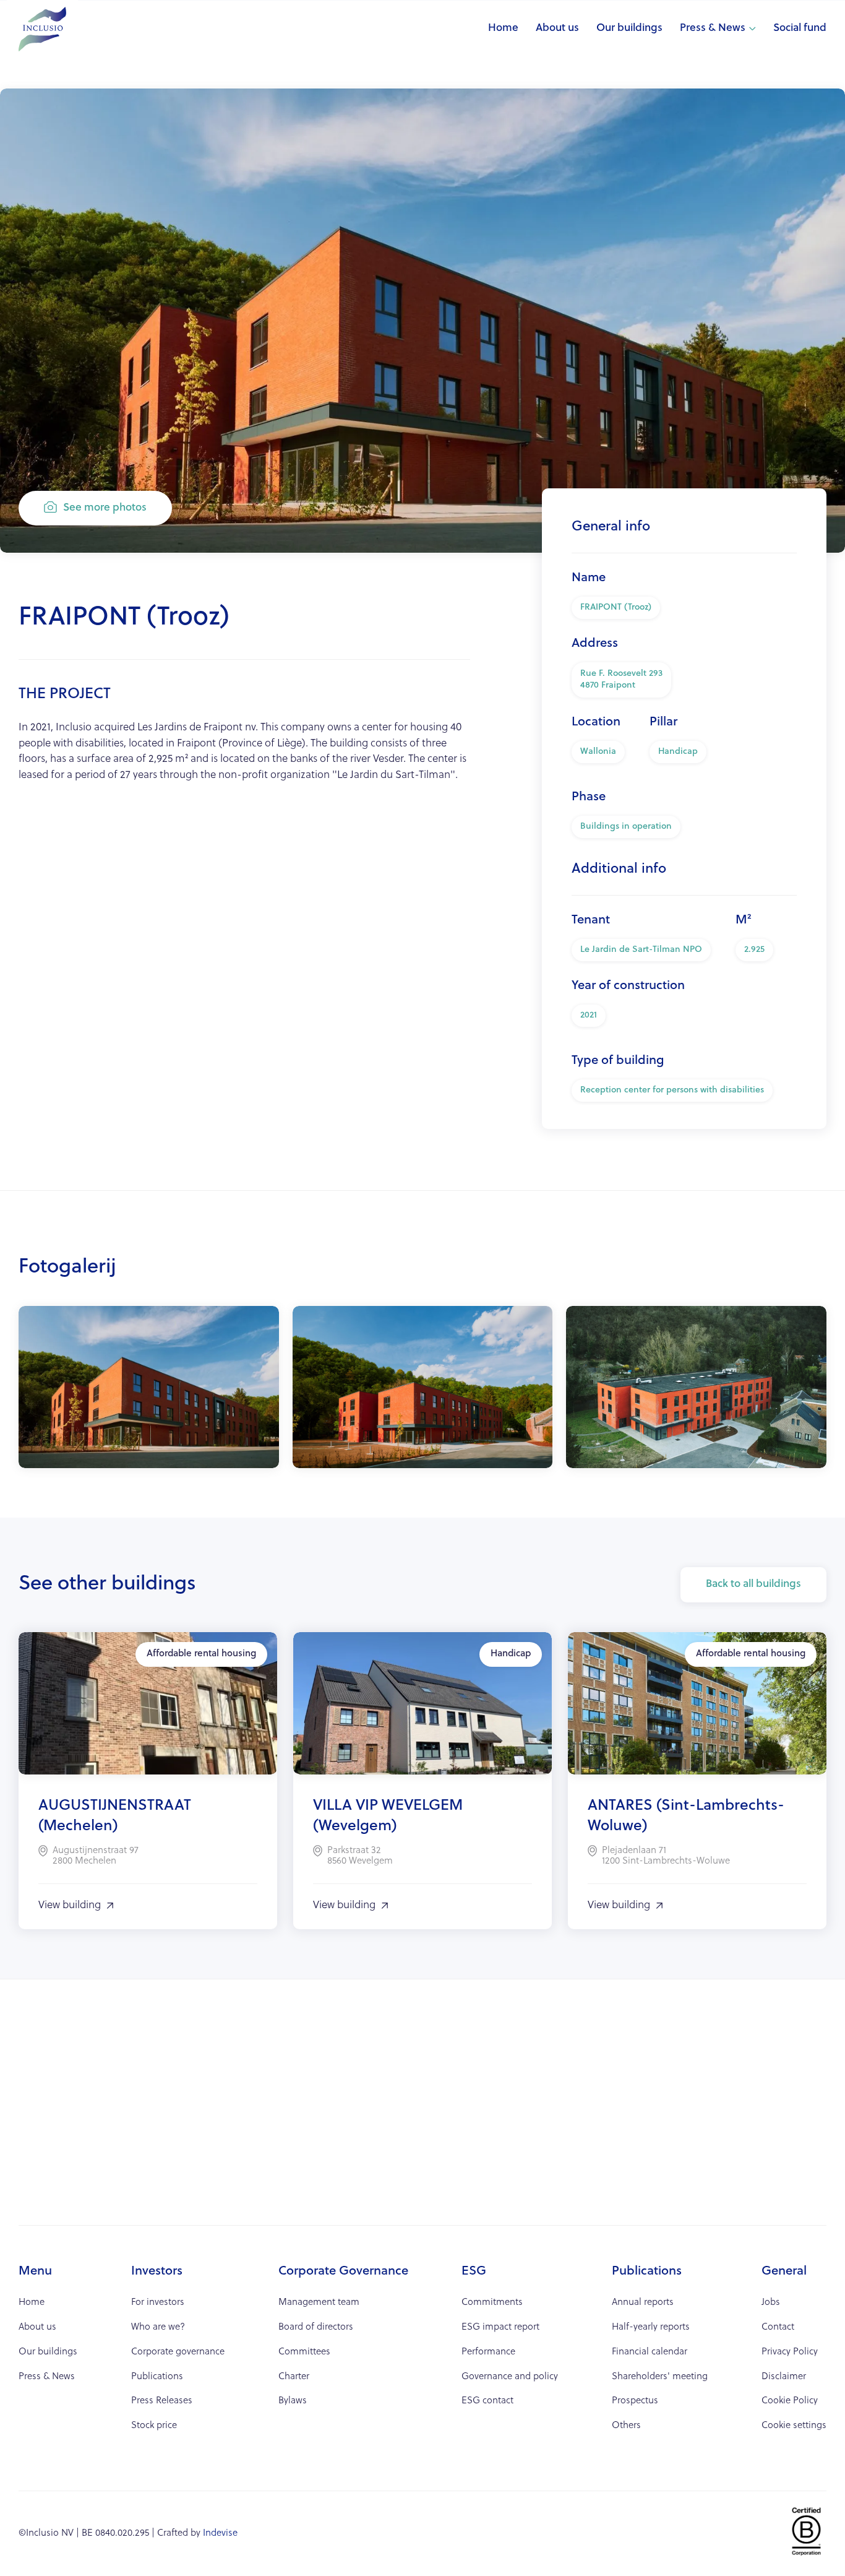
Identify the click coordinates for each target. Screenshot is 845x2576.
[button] (718, 29)
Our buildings (629, 28)
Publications (157, 2377)
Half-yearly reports (651, 2327)
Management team (319, 2303)
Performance (488, 2352)
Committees (304, 2352)
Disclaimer (784, 2377)
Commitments (492, 2303)
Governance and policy (510, 2377)
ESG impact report (500, 2327)
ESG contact (487, 2401)
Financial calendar (650, 2352)
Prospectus (635, 2401)
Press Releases (162, 2401)
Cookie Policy (790, 2401)
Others (626, 2426)
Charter (294, 2377)
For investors (158, 2303)
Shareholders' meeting (660, 2377)
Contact (778, 2327)
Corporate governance (178, 2352)
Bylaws (293, 2401)
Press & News (713, 28)
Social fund (800, 28)
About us (557, 28)
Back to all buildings (753, 1584)
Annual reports (643, 2303)
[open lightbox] (149, 1387)
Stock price (154, 2426)
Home (503, 28)
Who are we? (158, 2327)
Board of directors (316, 2327)
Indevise (220, 2534)
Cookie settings (794, 2426)
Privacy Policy (790, 2352)
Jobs (771, 2303)
